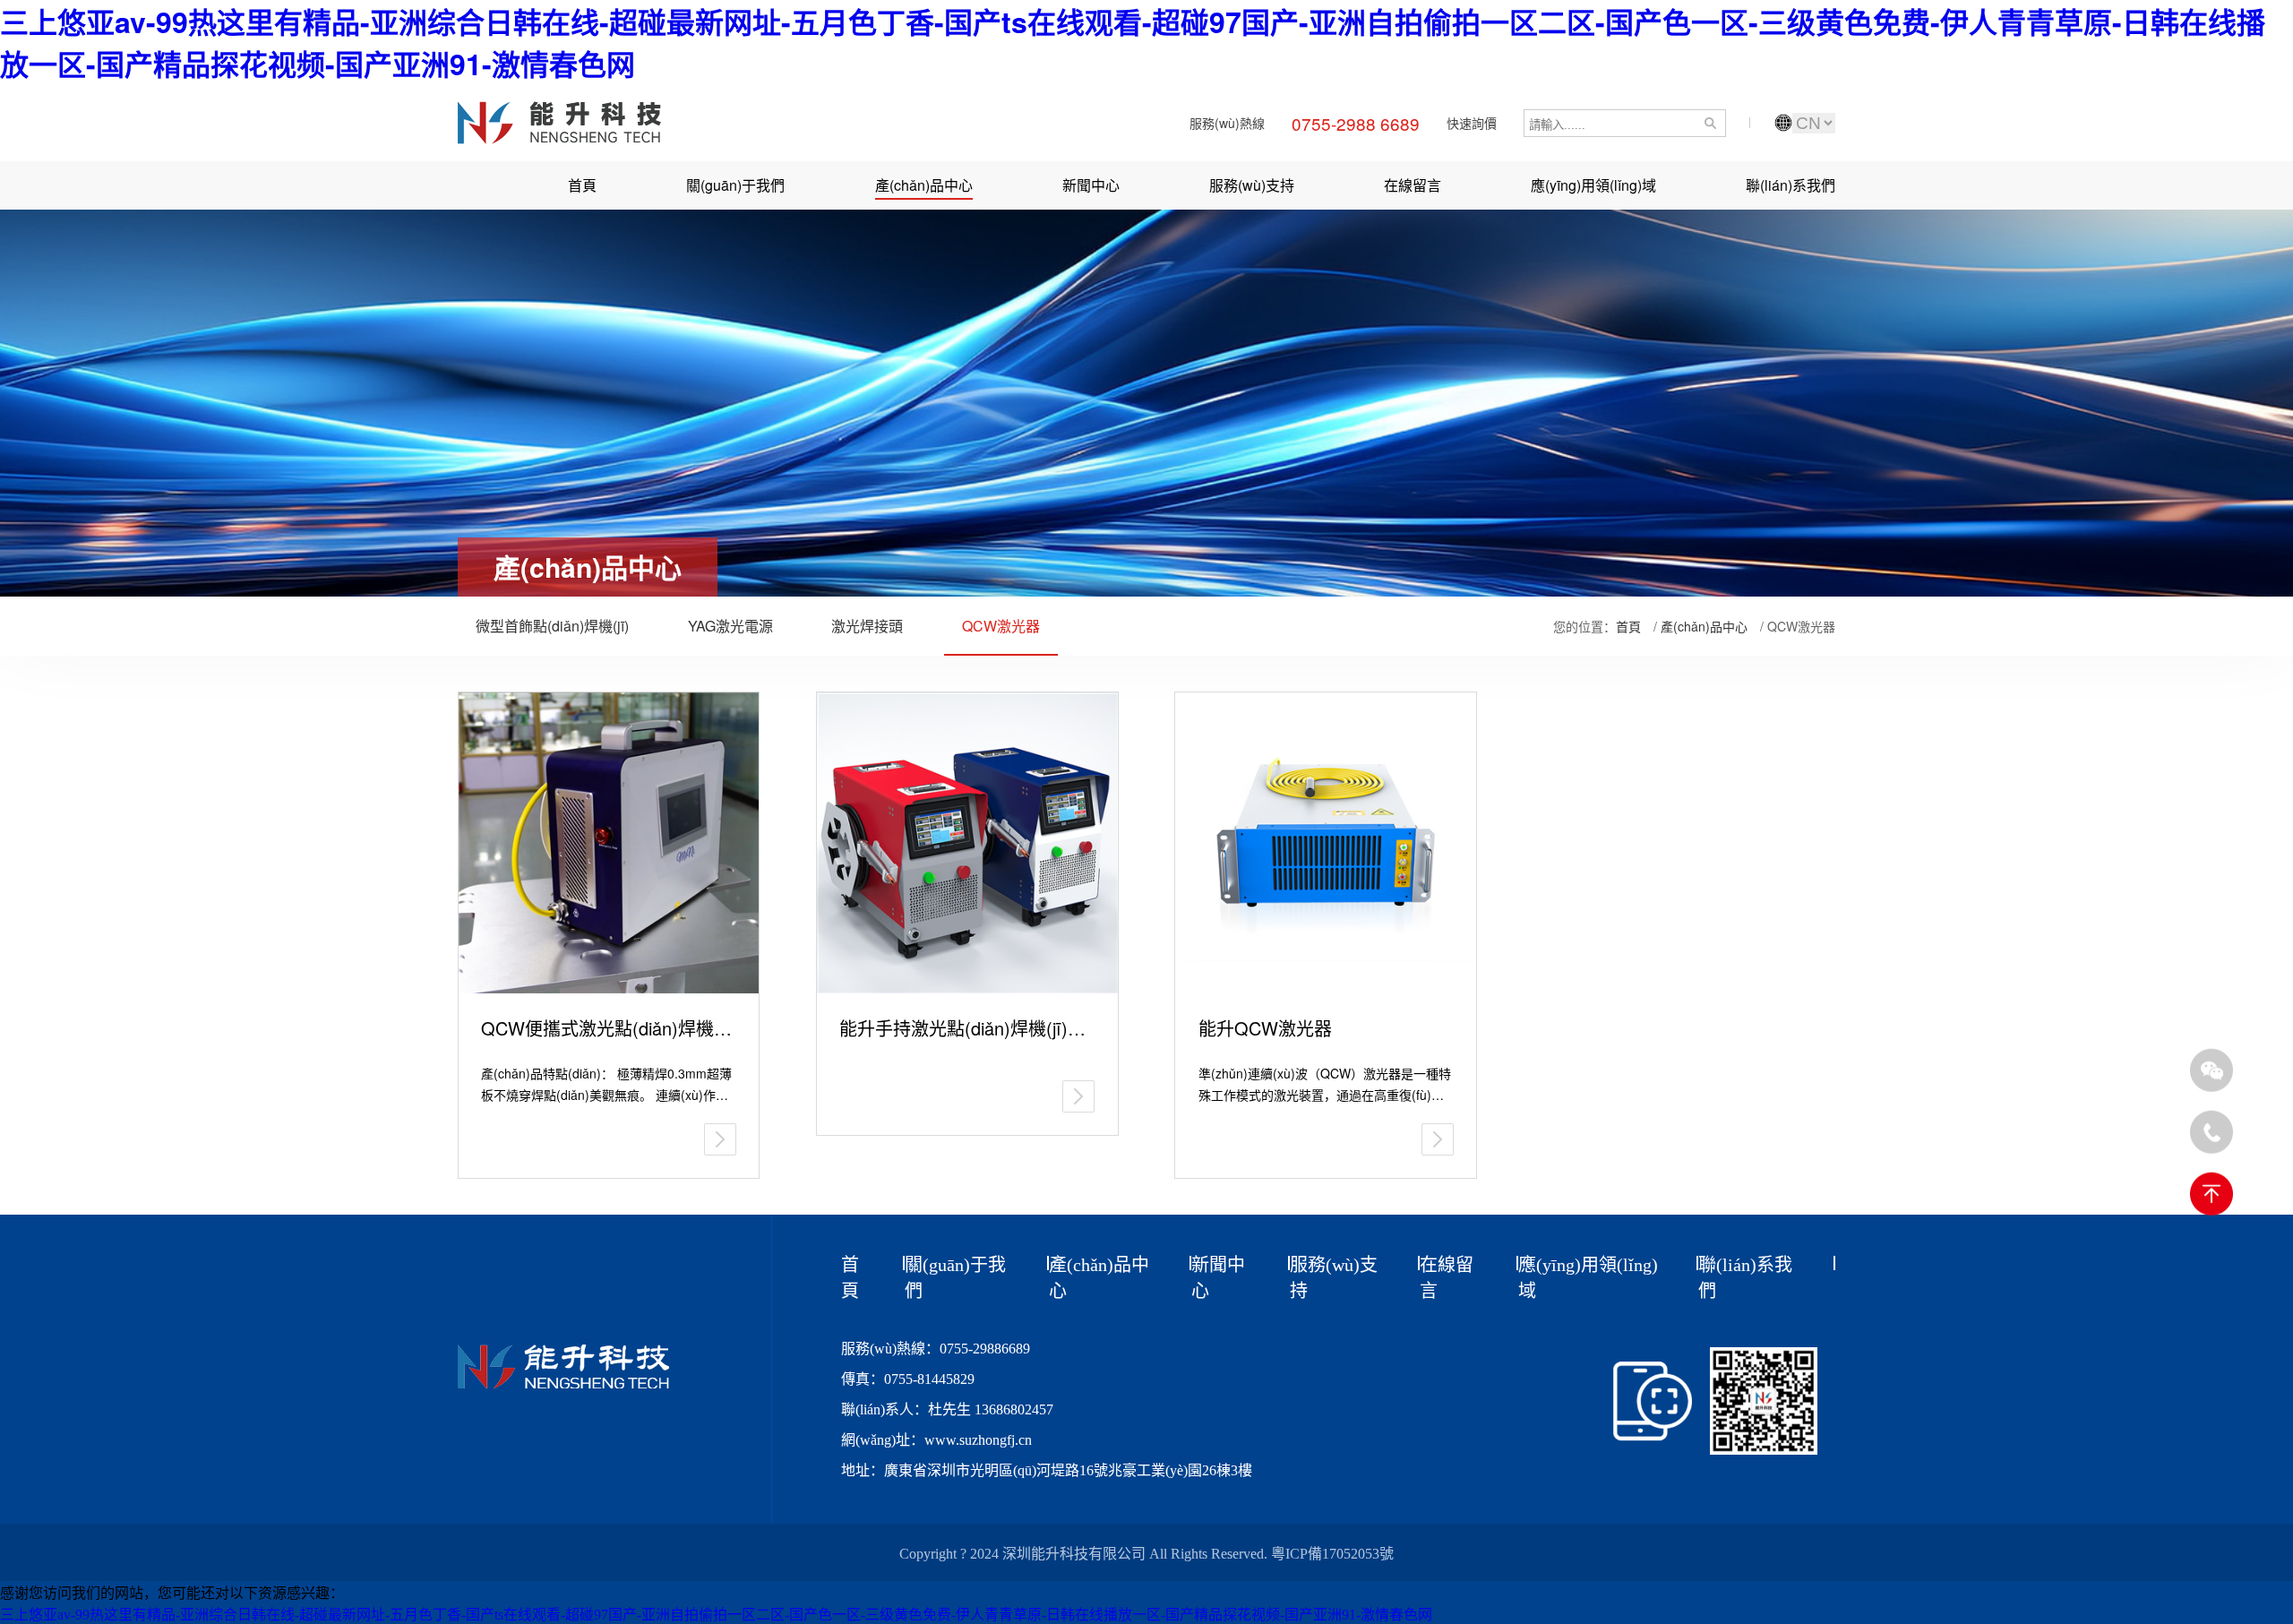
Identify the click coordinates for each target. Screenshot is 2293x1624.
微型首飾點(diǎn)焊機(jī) (552, 626)
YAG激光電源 (730, 626)
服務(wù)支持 (1252, 185)
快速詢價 (1472, 123)
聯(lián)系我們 (1791, 185)
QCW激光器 (1001, 626)
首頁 (582, 185)
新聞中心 (1091, 185)
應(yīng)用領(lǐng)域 (1593, 185)
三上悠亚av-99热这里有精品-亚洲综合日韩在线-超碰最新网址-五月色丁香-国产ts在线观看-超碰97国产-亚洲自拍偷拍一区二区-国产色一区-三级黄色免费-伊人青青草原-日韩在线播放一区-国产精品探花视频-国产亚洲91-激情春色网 (716, 1615)
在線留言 (1413, 185)
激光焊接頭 (867, 626)
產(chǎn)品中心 (924, 185)
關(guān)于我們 (735, 185)
